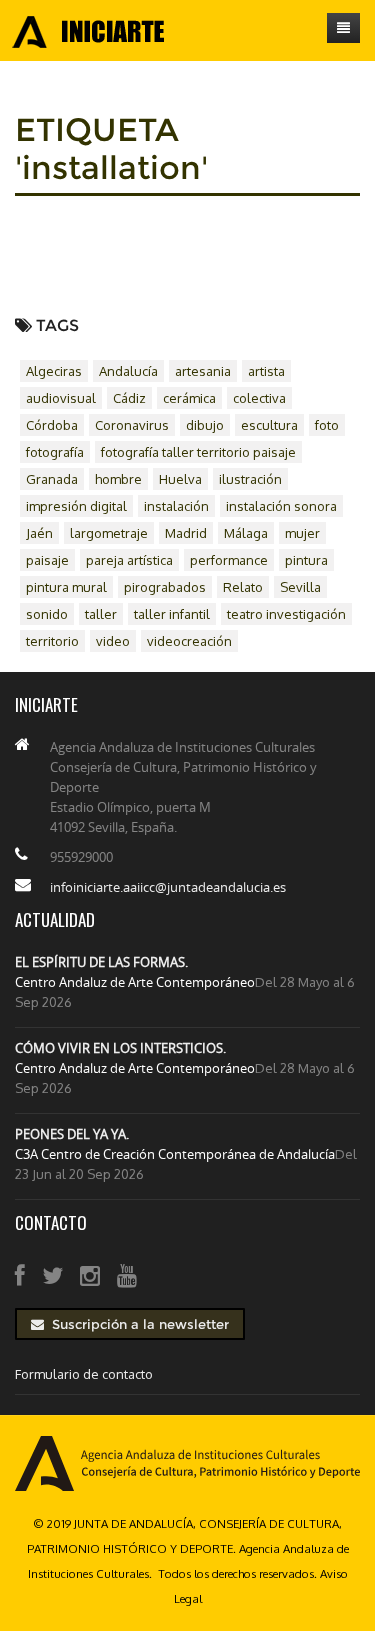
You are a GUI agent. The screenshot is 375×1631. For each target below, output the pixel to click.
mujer (302, 533)
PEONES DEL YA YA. (72, 1134)
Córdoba (52, 425)
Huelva (180, 479)
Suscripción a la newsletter (136, 1324)
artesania (203, 371)
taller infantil (172, 614)
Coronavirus (132, 425)
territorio (52, 641)
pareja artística (129, 560)
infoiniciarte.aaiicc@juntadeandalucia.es (168, 887)
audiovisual (61, 398)
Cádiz (129, 398)
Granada (52, 479)
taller (101, 614)
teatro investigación (286, 614)
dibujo (205, 425)
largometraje (109, 533)
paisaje (47, 560)
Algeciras (54, 371)
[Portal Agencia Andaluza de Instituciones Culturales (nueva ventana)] (187, 1461)
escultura (269, 425)
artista (266, 371)
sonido (47, 614)
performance (229, 560)
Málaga (246, 533)
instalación (176, 506)
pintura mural (66, 587)
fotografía (55, 452)
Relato (243, 587)
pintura (306, 560)
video (113, 641)
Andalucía (128, 371)
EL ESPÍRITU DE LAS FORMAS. (101, 962)
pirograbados (165, 587)
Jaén (39, 533)
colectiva (259, 398)
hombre (118, 479)
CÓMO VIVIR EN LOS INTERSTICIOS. (120, 1048)
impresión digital (76, 506)
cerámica (189, 398)
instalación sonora (281, 506)
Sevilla (300, 587)
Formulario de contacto (84, 1374)
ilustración (250, 479)
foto (327, 425)
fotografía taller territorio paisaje (198, 452)
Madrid (186, 533)
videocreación (189, 641)
